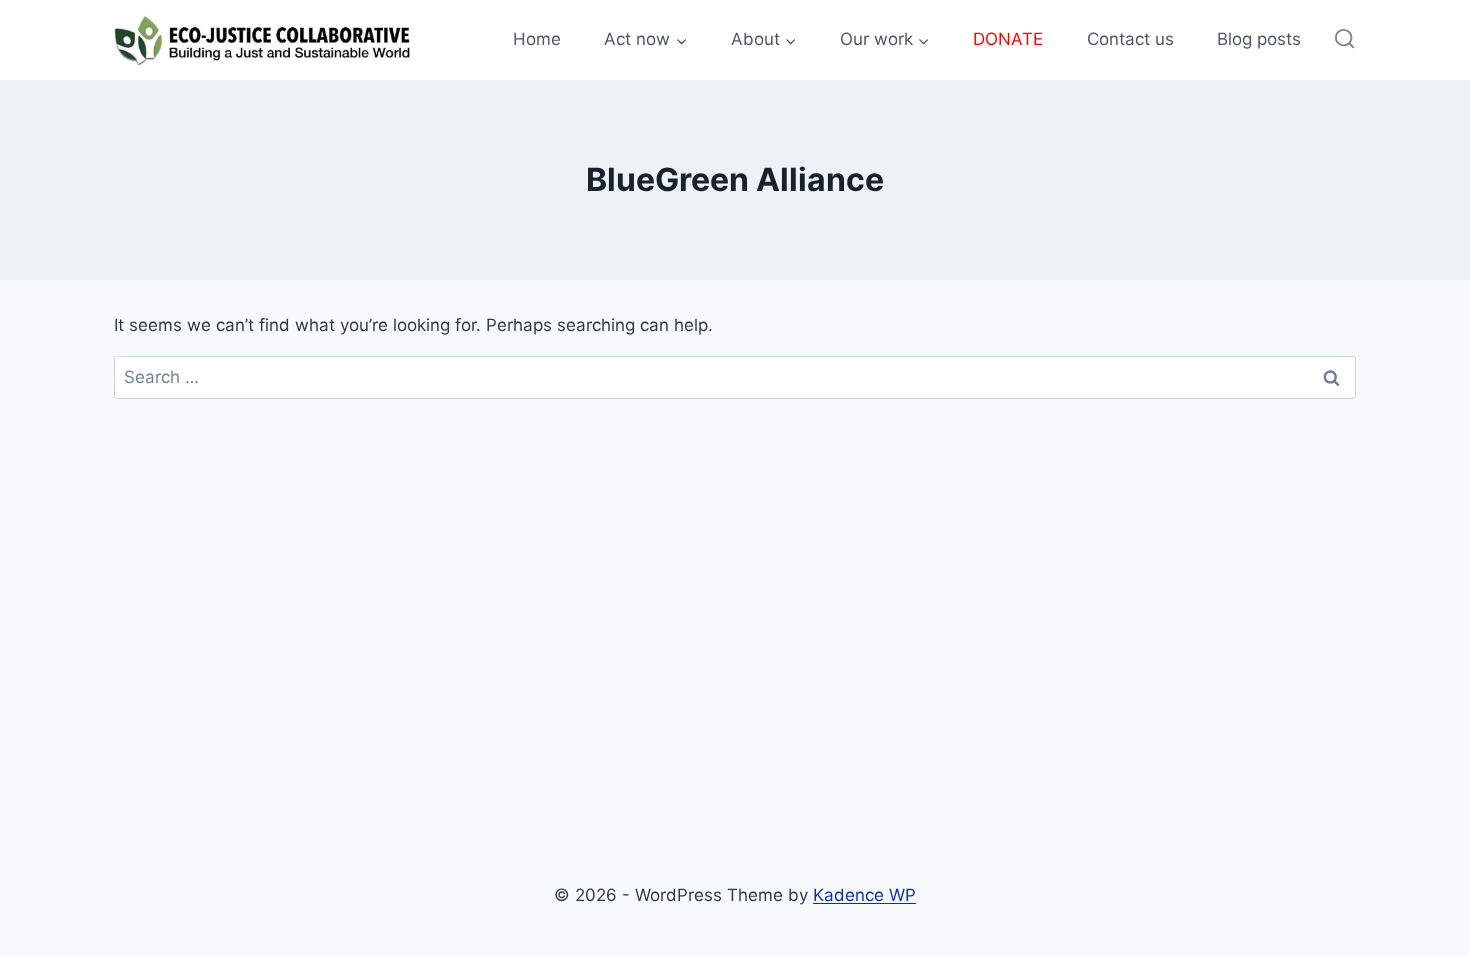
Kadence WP (864, 895)
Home (537, 39)
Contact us (1130, 39)
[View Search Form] (1344, 39)
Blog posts (1259, 39)
